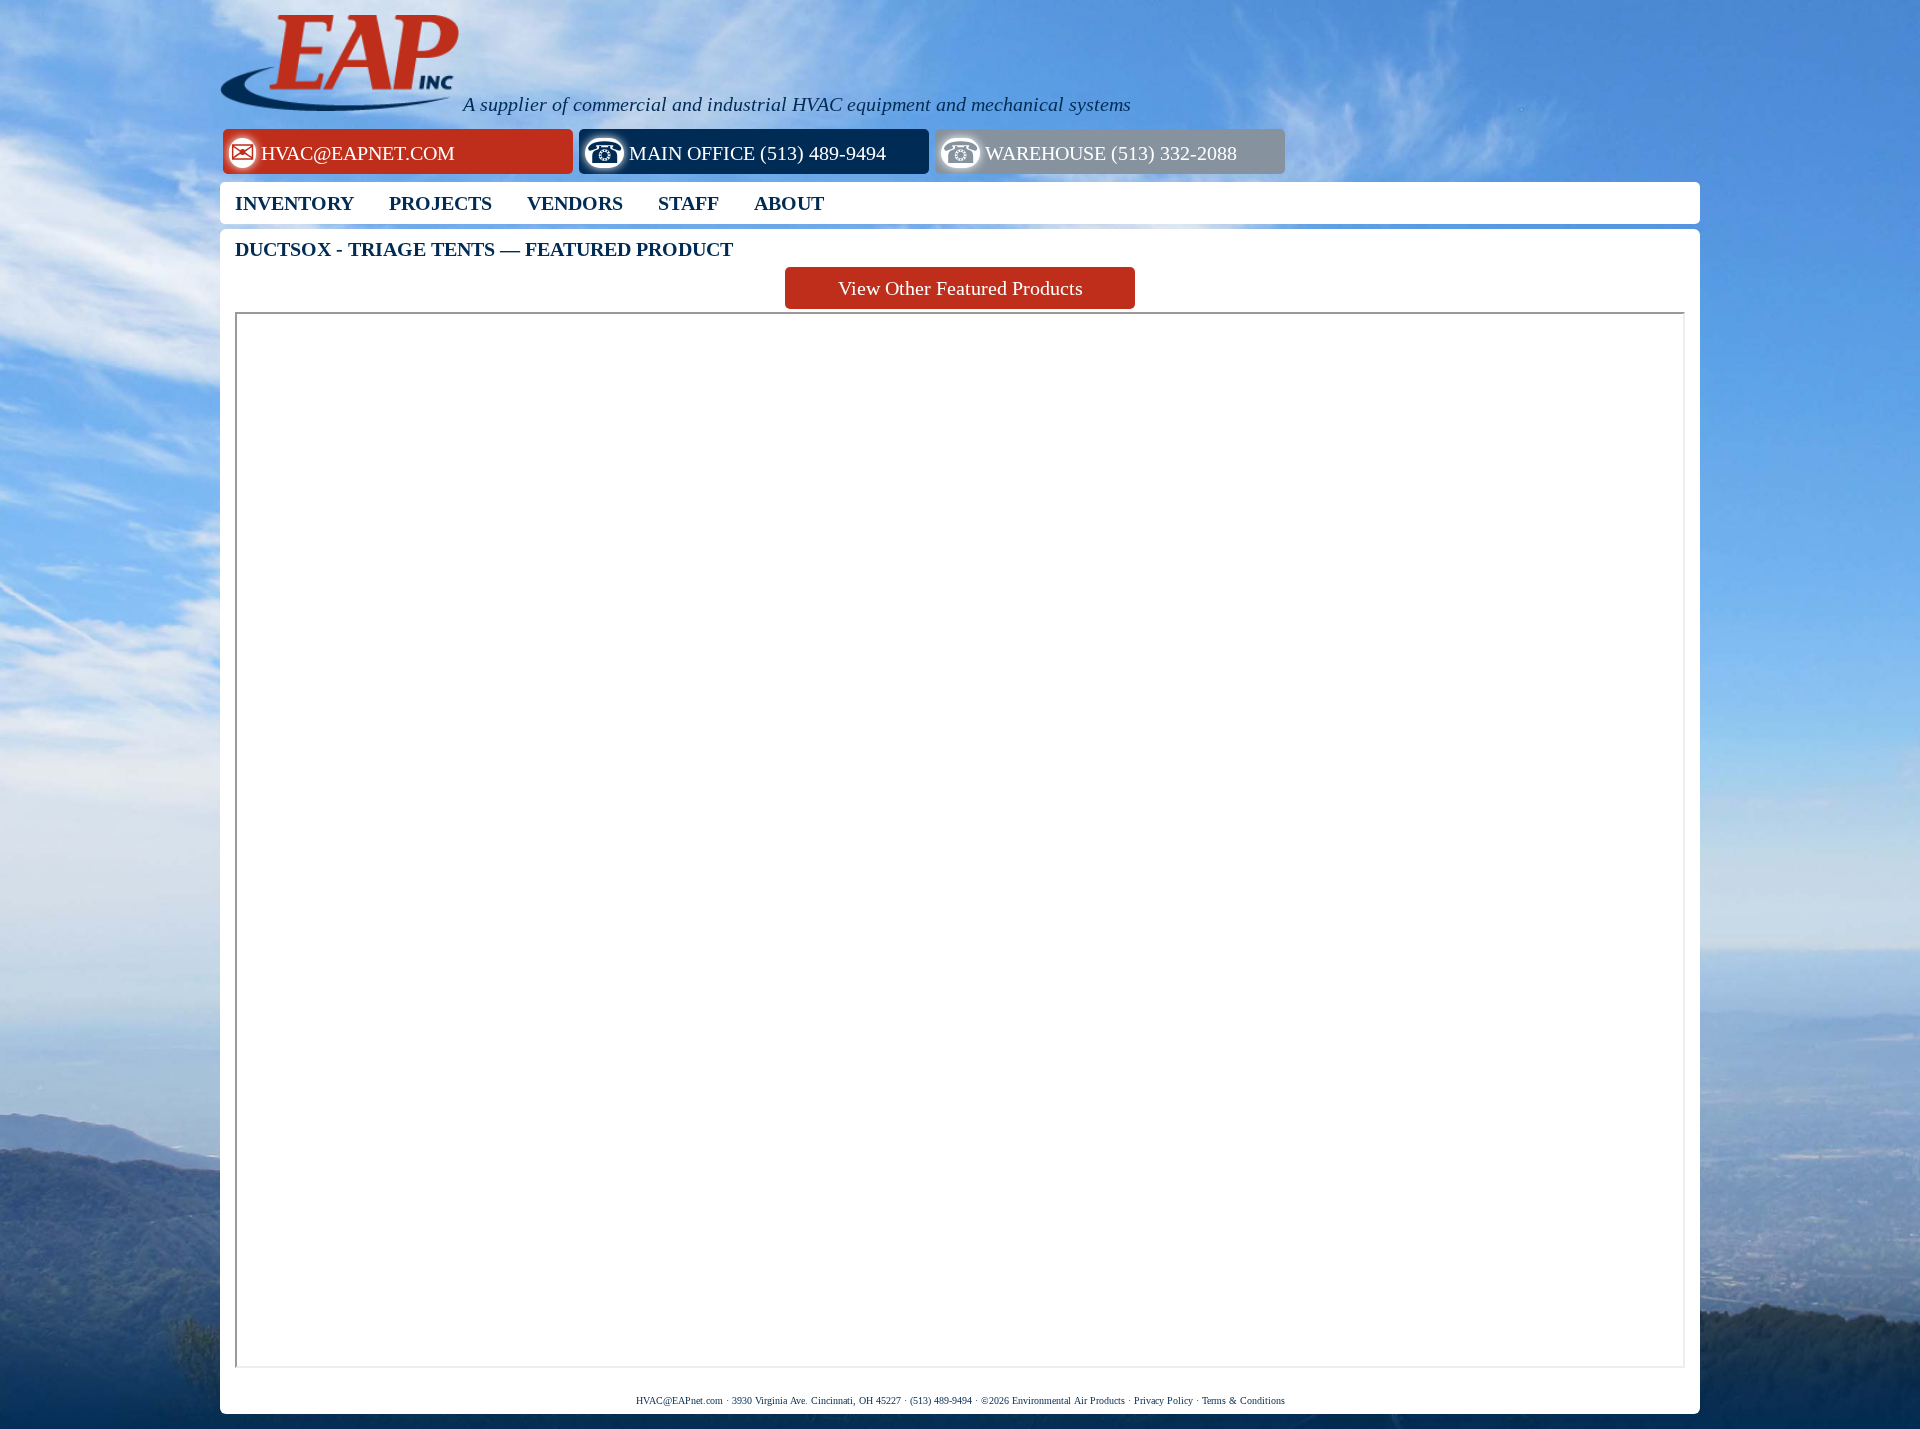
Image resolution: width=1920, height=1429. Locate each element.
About (789, 203)
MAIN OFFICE (736, 152)
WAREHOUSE (1089, 152)
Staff (688, 203)
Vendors (575, 203)
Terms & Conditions (1243, 1400)
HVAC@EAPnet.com (679, 1400)
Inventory (294, 203)
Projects (440, 203)
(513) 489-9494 (941, 1400)
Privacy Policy (1163, 1400)
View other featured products (960, 288)
